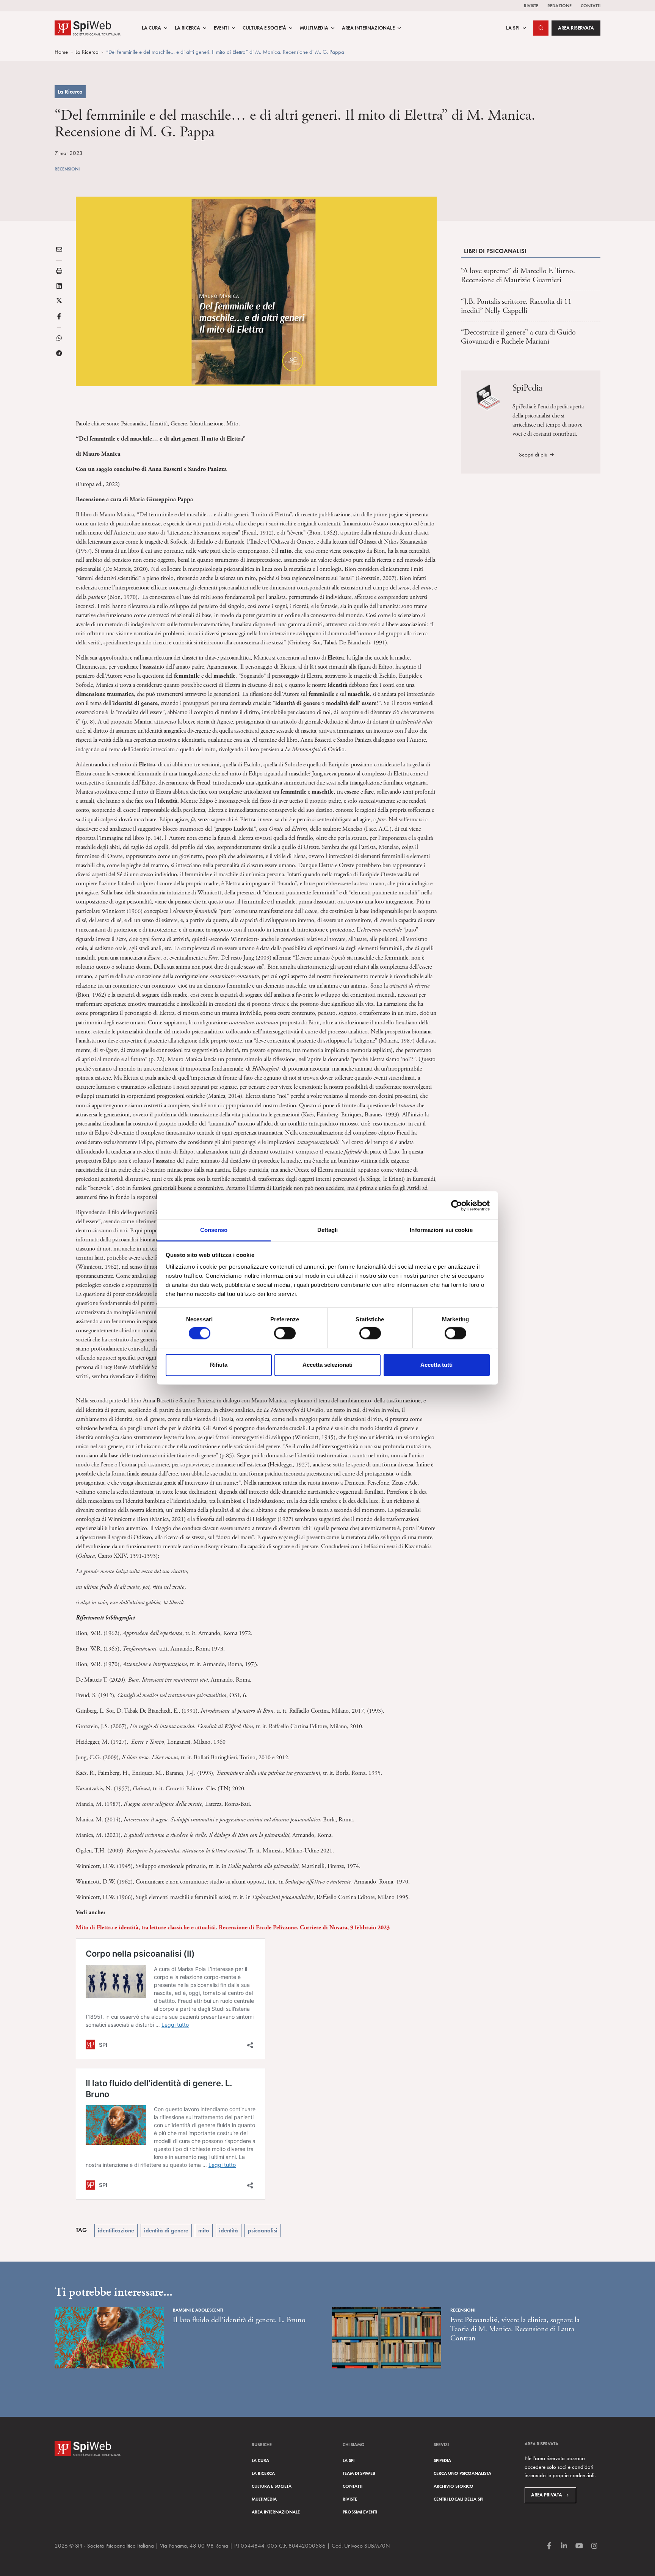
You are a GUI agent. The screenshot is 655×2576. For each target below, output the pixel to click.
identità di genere (166, 2231)
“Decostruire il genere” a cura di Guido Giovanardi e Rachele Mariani (518, 337)
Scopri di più (533, 455)
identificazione (116, 2231)
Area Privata (547, 2495)
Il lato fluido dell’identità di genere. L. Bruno (239, 2320)
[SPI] (88, 27)
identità (229, 2231)
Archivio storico (454, 2486)
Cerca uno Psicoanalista (462, 2473)
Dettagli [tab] (328, 1230)
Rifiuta (219, 1365)
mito (204, 2231)
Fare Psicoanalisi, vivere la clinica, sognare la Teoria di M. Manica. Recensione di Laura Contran (515, 2329)
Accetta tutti (436, 1365)
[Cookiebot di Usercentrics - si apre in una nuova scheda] (457, 1205)
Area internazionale (276, 2512)
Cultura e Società (264, 28)
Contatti (591, 5)
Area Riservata (576, 28)
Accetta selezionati (327, 1365)
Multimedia (314, 28)
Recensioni (67, 169)
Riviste (531, 5)
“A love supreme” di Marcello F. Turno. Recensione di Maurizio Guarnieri (518, 276)
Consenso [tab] (214, 1230)
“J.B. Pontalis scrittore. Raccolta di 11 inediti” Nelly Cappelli (516, 306)
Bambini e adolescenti (198, 2310)
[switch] (285, 1333)
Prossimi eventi (360, 2512)
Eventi (221, 28)
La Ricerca (187, 28)
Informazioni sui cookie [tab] (441, 1230)
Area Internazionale (368, 28)
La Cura (151, 28)
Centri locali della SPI (458, 2499)
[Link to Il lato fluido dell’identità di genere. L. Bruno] (109, 2338)
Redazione (559, 5)
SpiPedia (442, 2460)
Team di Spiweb (359, 2473)
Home (61, 52)
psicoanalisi (263, 2231)
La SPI (513, 28)
